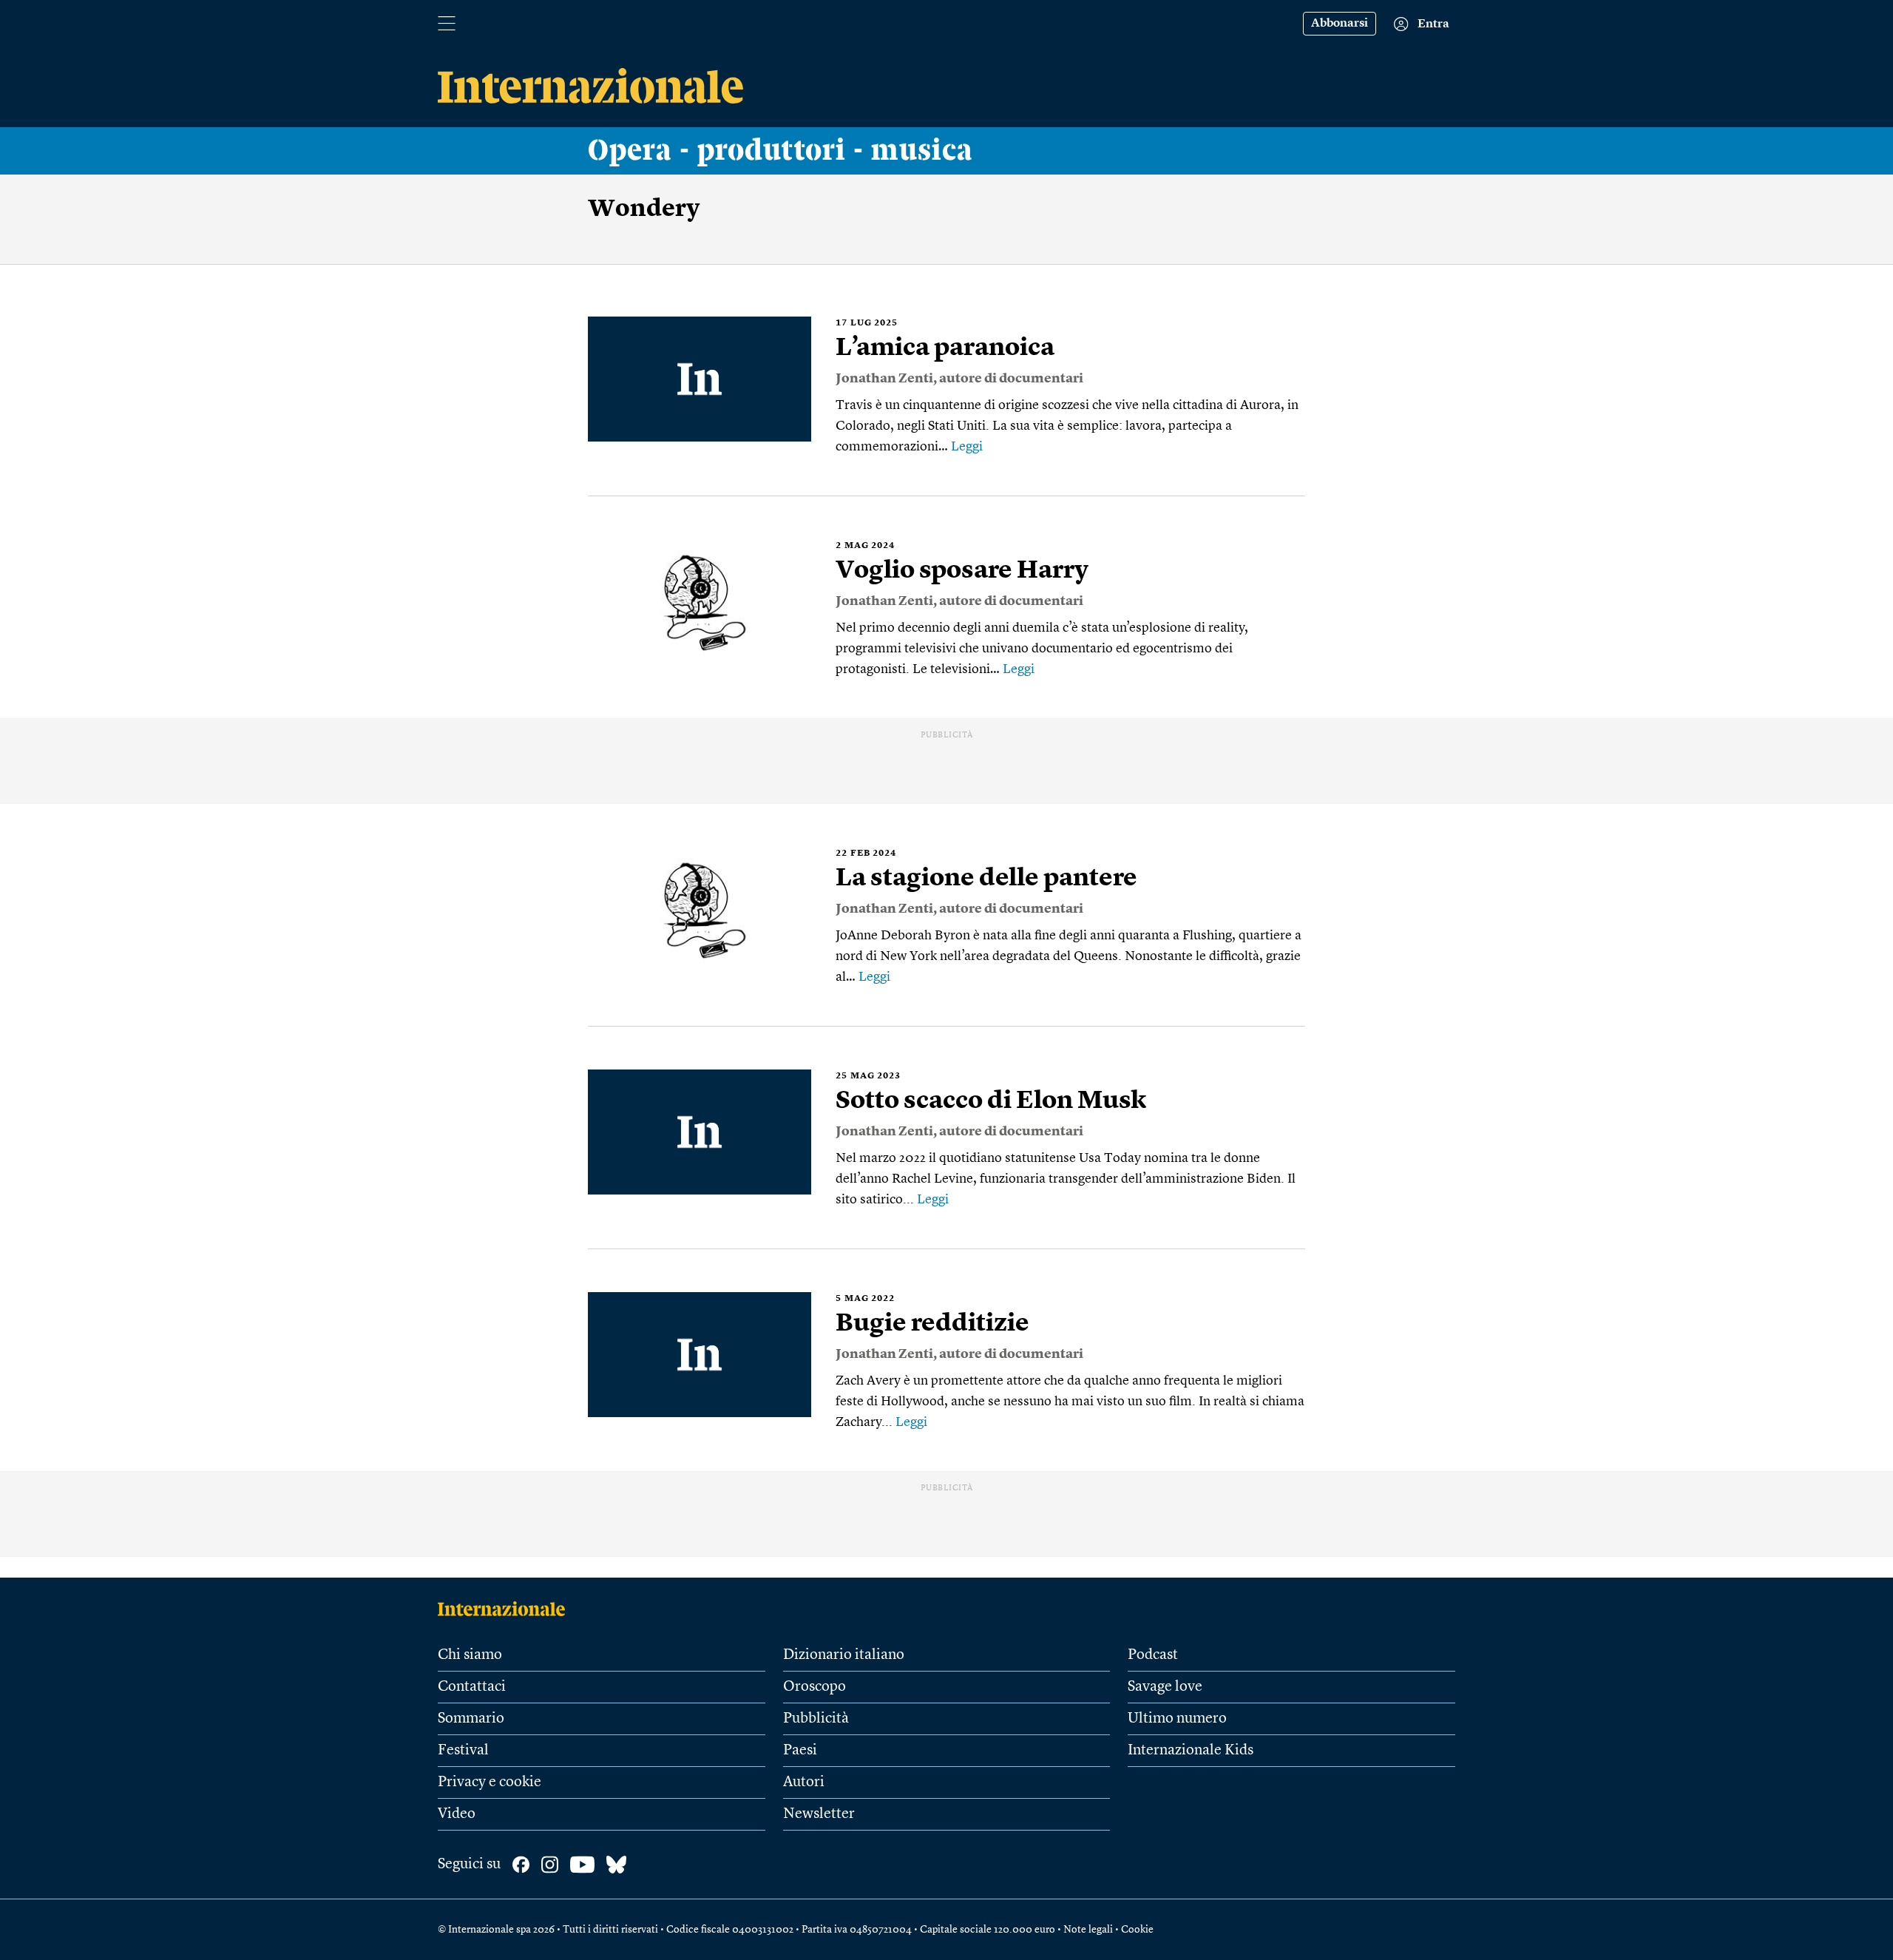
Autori (804, 1782)
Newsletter (819, 1814)
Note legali (1088, 1930)
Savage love (1165, 1687)
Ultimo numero (1177, 1719)
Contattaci (472, 1687)
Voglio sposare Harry (962, 571)
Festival (463, 1751)
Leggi (967, 447)
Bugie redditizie (932, 1324)
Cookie (1137, 1930)
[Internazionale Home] (506, 1609)
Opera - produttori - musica (780, 151)
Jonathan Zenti (884, 379)
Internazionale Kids (1191, 1751)
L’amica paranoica (945, 348)
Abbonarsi (1340, 24)
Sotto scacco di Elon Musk (991, 1101)
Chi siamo (470, 1655)
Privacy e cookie (490, 1782)
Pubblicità (816, 1719)
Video (457, 1814)
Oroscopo (815, 1687)
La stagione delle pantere (986, 879)
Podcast (1153, 1655)
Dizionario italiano (844, 1655)
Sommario (471, 1719)
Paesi (800, 1751)
